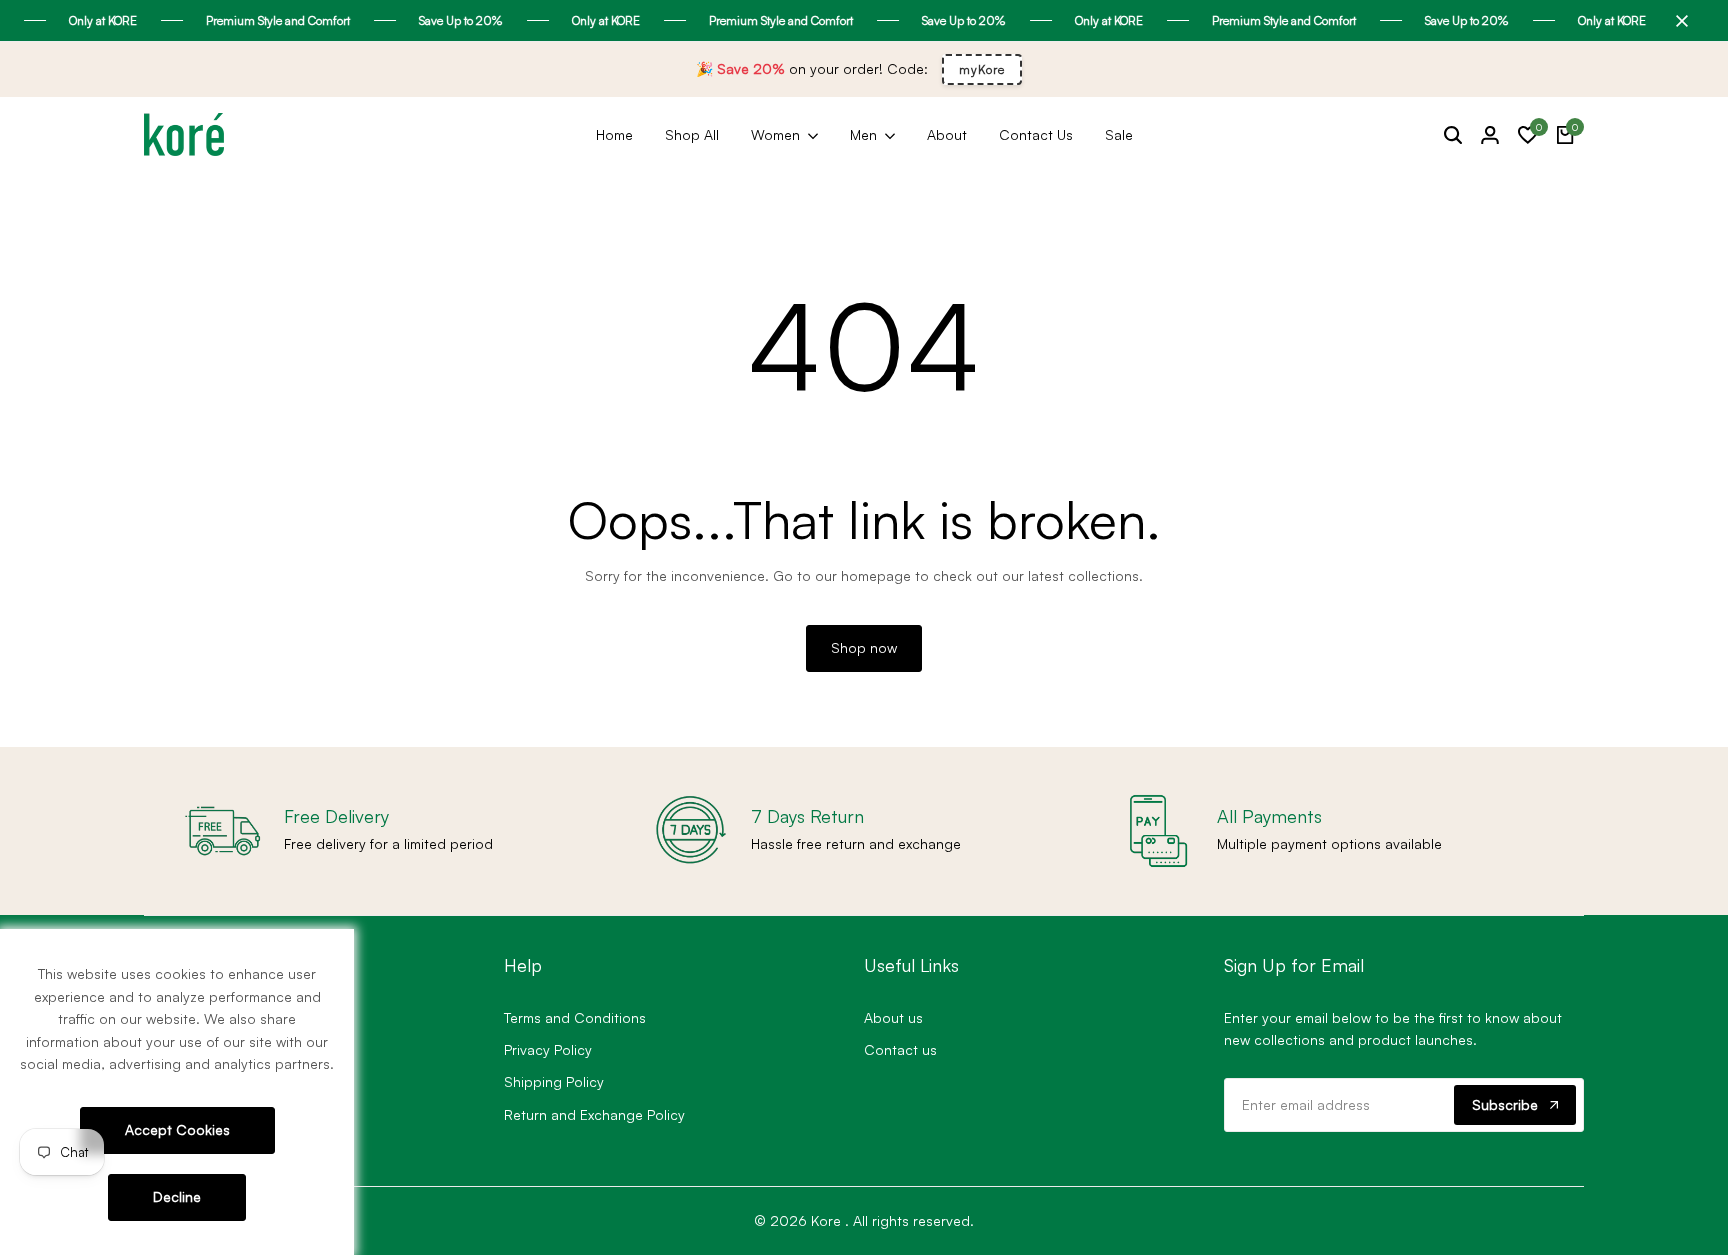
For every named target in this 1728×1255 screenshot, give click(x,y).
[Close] (1678, 21)
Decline (177, 1196)
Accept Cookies (177, 1129)
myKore (982, 69)
